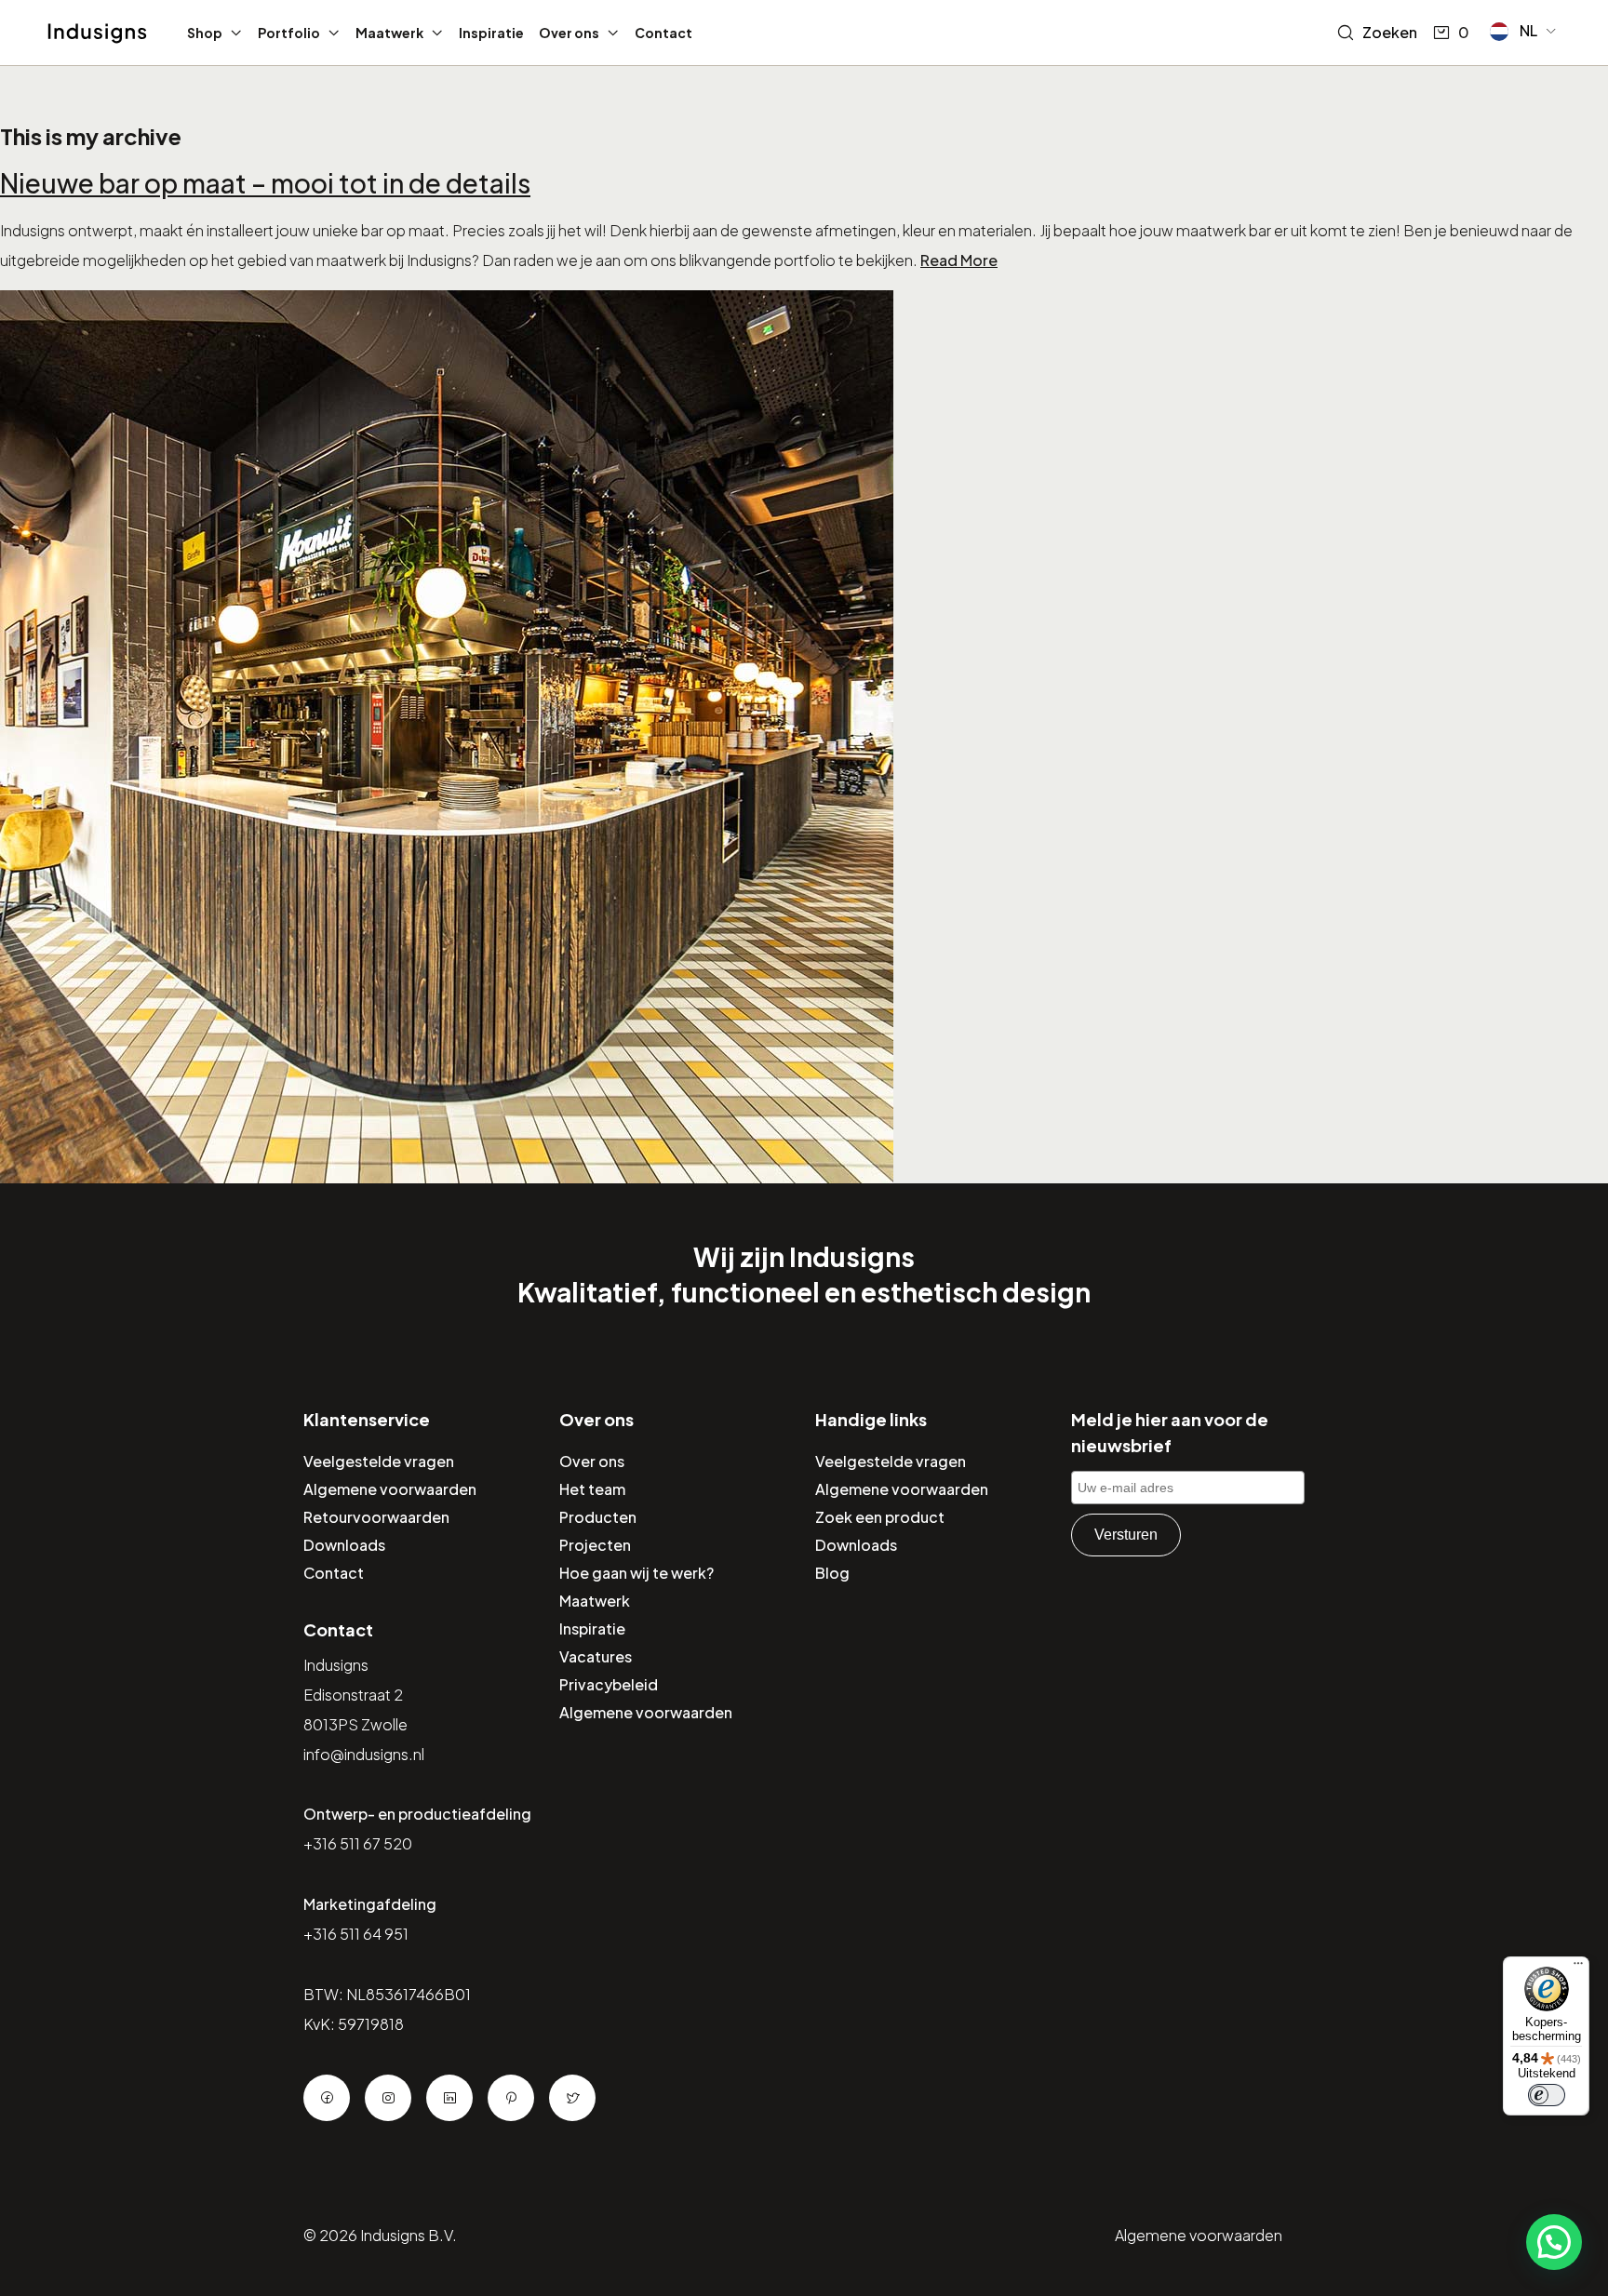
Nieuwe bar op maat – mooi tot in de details (265, 183)
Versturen (1126, 1535)
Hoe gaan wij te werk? (636, 1573)
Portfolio (289, 33)
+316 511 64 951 (356, 1934)
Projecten (595, 1545)
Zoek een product (880, 1517)
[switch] (1547, 2095)
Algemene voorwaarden (390, 1489)
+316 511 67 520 (358, 1843)
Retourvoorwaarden (376, 1517)
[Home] (97, 33)
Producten (598, 1517)
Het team (592, 1489)
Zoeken (1390, 32)
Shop (205, 33)
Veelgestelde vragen (379, 1461)
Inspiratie (491, 33)
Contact (663, 33)
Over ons (569, 33)
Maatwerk (389, 33)
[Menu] (1578, 1968)
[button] (1524, 32)
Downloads (344, 1545)
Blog (832, 1573)
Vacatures (596, 1656)
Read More (959, 260)
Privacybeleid (609, 1684)
